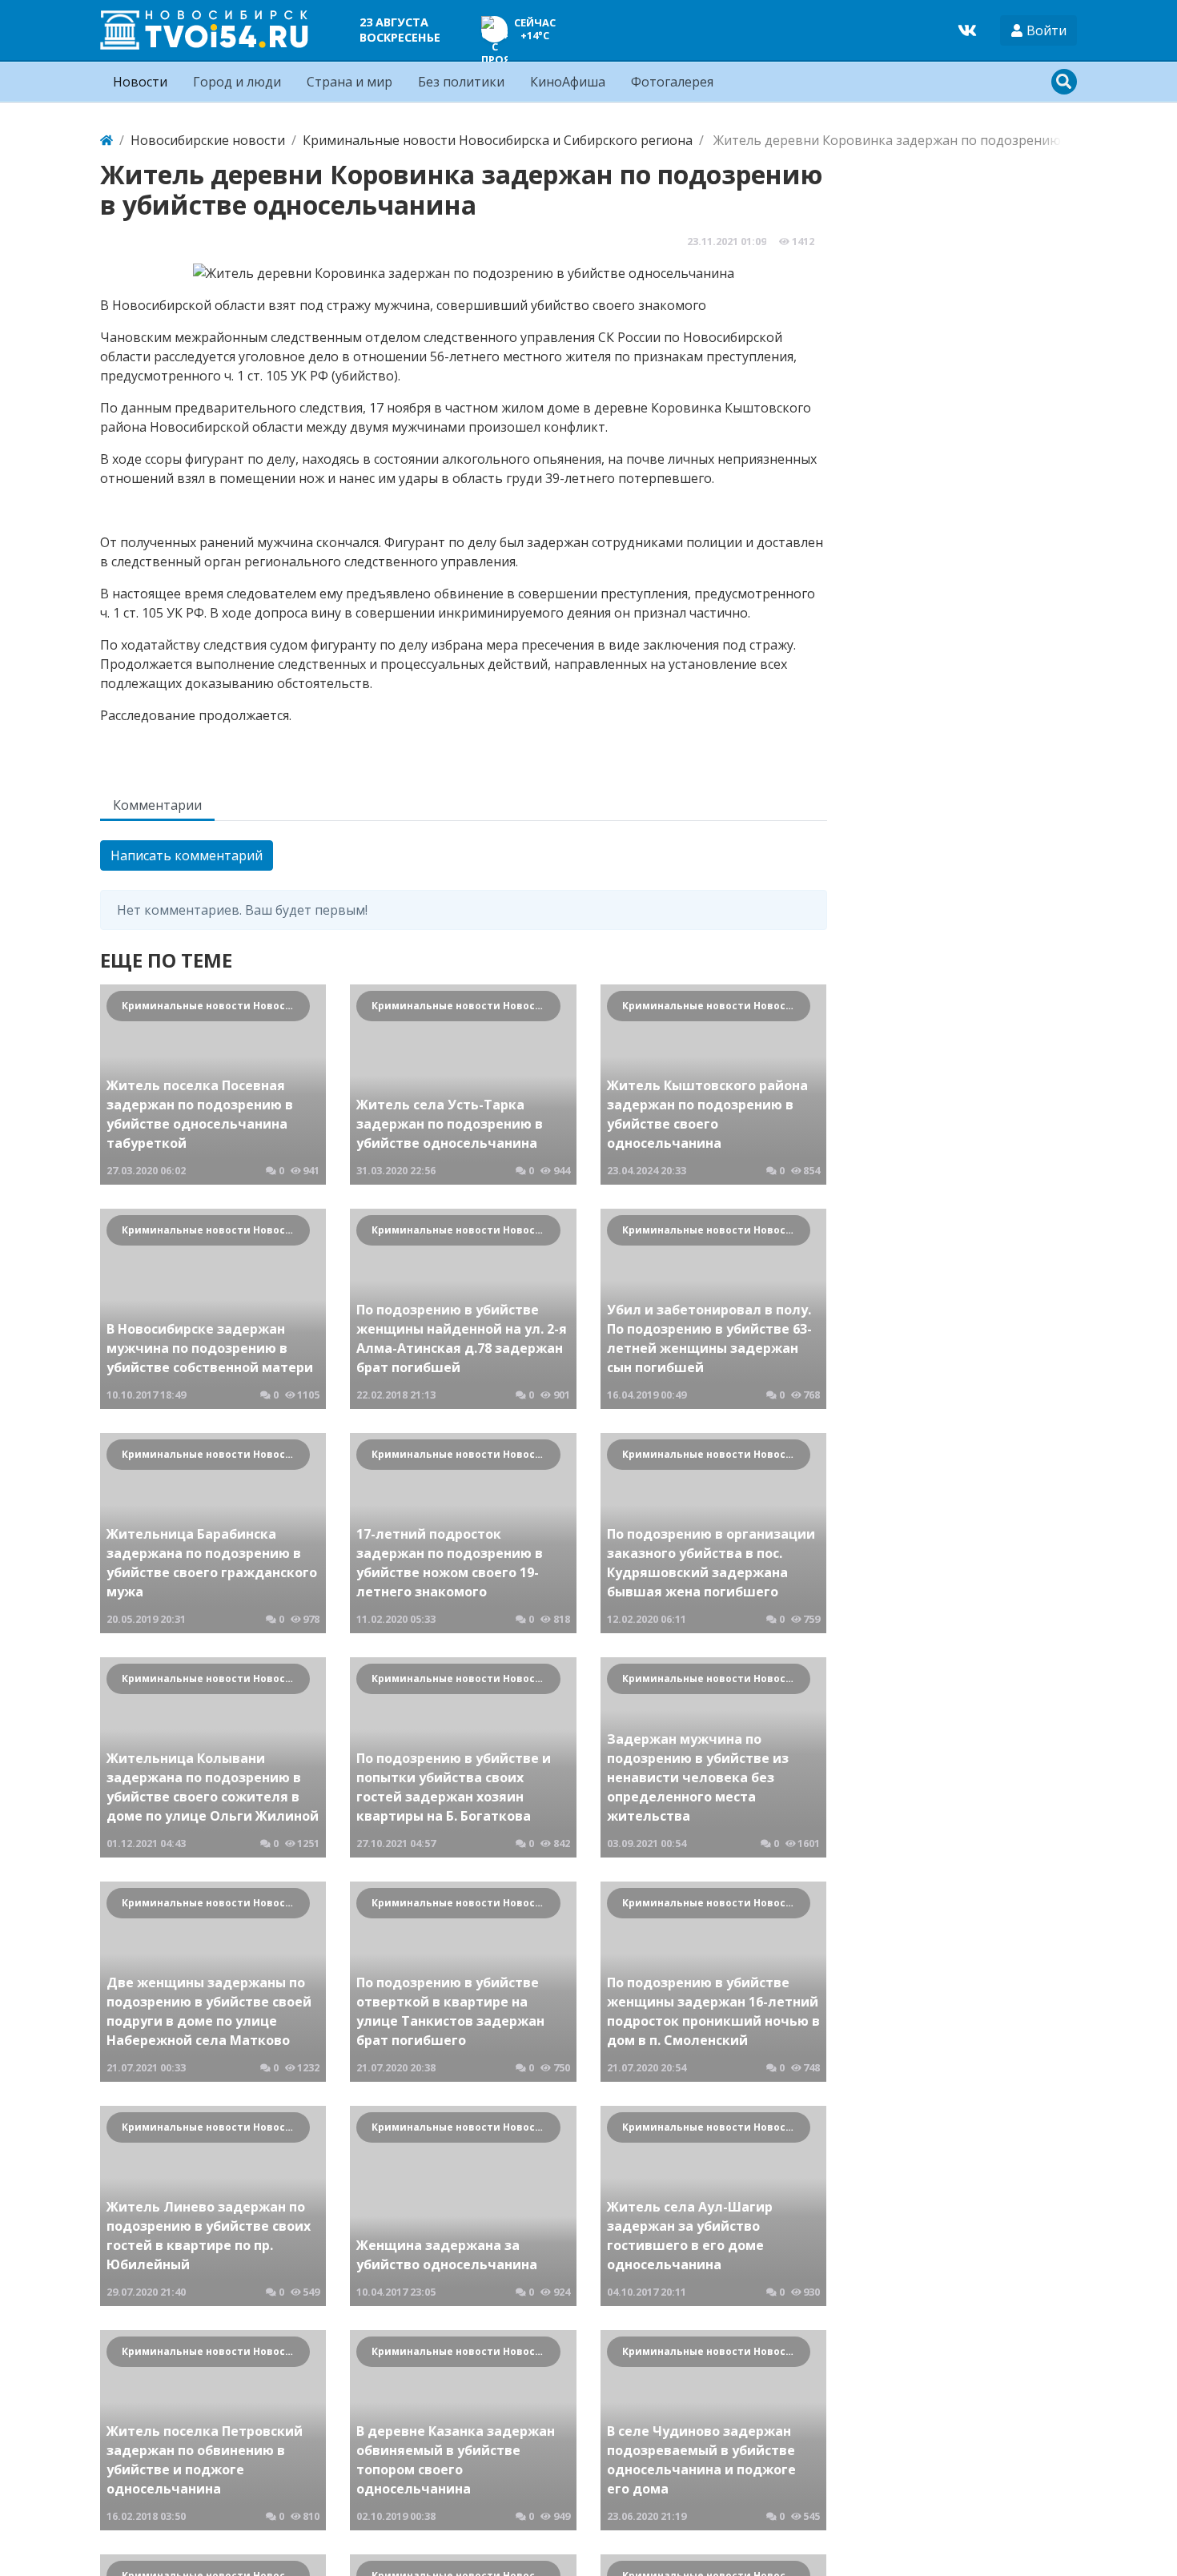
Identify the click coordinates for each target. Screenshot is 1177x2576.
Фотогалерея (672, 82)
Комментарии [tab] (157, 805)
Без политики (461, 82)
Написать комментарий (187, 855)
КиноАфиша (568, 82)
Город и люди (237, 82)
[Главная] (106, 140)
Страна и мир (349, 82)
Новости (140, 82)
